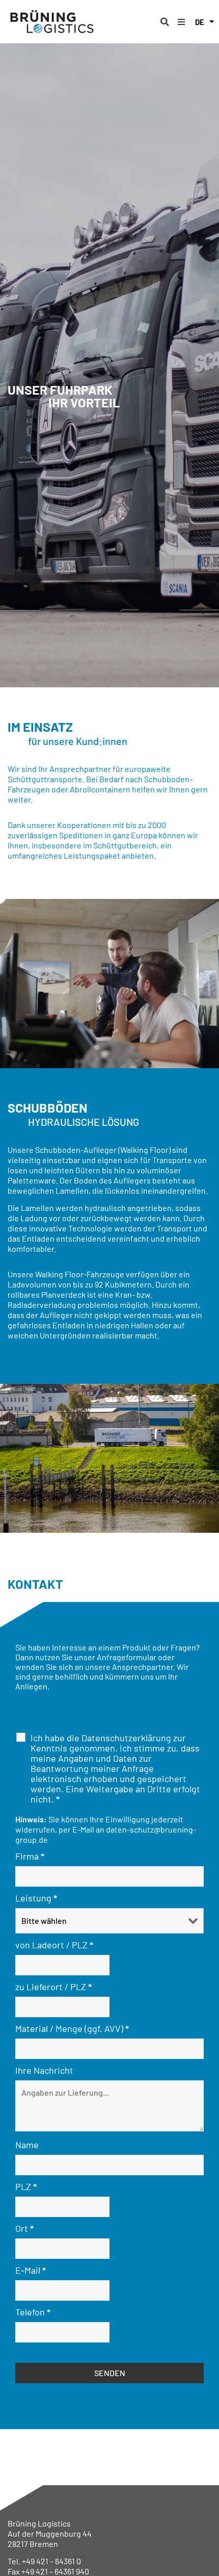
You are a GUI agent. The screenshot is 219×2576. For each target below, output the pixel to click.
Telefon (33, 2312)
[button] (165, 22)
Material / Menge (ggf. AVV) (72, 2028)
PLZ (26, 2186)
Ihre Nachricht (44, 2070)
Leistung (36, 1898)
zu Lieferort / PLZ (53, 1987)
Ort (24, 2228)
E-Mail (31, 2270)
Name (27, 2145)
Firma (30, 1856)
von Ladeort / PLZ (54, 1945)
